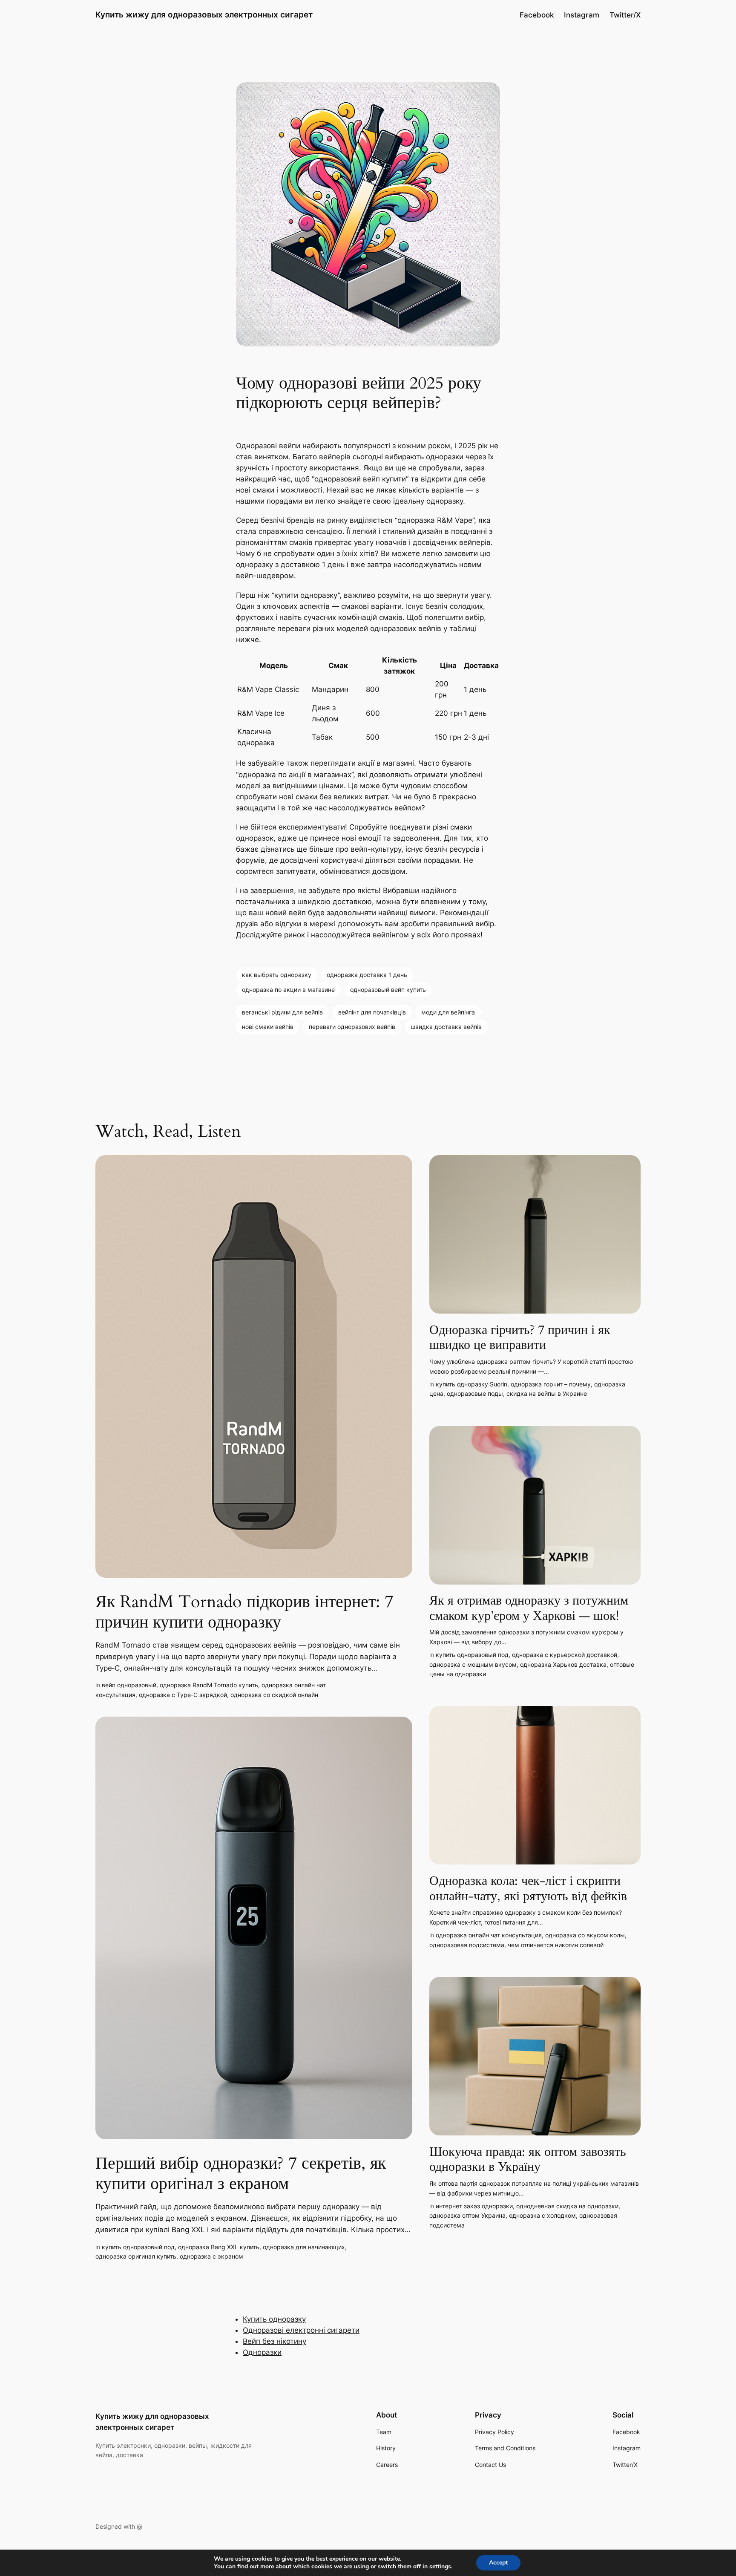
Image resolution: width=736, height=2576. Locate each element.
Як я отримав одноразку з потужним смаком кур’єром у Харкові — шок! (529, 1609)
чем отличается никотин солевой (556, 1945)
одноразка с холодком (542, 2215)
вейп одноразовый (129, 1685)
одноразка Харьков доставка (563, 1664)
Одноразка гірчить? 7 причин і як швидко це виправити (520, 1338)
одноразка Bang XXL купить (219, 2247)
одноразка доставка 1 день (367, 975)
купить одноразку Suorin (471, 1384)
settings (440, 2567)
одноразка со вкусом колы (585, 1935)
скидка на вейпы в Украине (547, 1393)
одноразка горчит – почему (551, 1384)
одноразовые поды (475, 1393)
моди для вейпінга (448, 1012)
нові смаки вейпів (268, 1027)
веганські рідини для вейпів (282, 1012)
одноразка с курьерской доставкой (565, 1655)
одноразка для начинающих (304, 2247)
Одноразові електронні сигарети (301, 2330)
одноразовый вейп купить (388, 990)
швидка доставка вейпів (446, 1027)
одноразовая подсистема (467, 1945)
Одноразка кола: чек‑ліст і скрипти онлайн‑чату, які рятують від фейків (528, 1889)
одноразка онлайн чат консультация (489, 1935)
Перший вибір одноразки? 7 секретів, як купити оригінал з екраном (241, 2174)
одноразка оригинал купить (136, 2256)
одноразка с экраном (211, 2256)
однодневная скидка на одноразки (567, 2206)
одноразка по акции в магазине (288, 990)
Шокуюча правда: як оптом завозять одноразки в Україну (528, 2160)
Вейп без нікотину (275, 2341)
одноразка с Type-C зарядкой (183, 1695)
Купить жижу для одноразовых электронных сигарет (204, 14)
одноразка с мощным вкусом (473, 1664)
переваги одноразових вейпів (352, 1027)
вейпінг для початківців (372, 1012)
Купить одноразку (274, 2319)
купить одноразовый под (138, 2247)
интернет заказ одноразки (474, 2206)
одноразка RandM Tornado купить (209, 1685)
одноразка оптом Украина (467, 2215)
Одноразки (262, 2352)
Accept (498, 2563)
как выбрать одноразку (277, 975)
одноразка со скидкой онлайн (274, 1695)
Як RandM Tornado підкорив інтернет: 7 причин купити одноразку (244, 1612)
